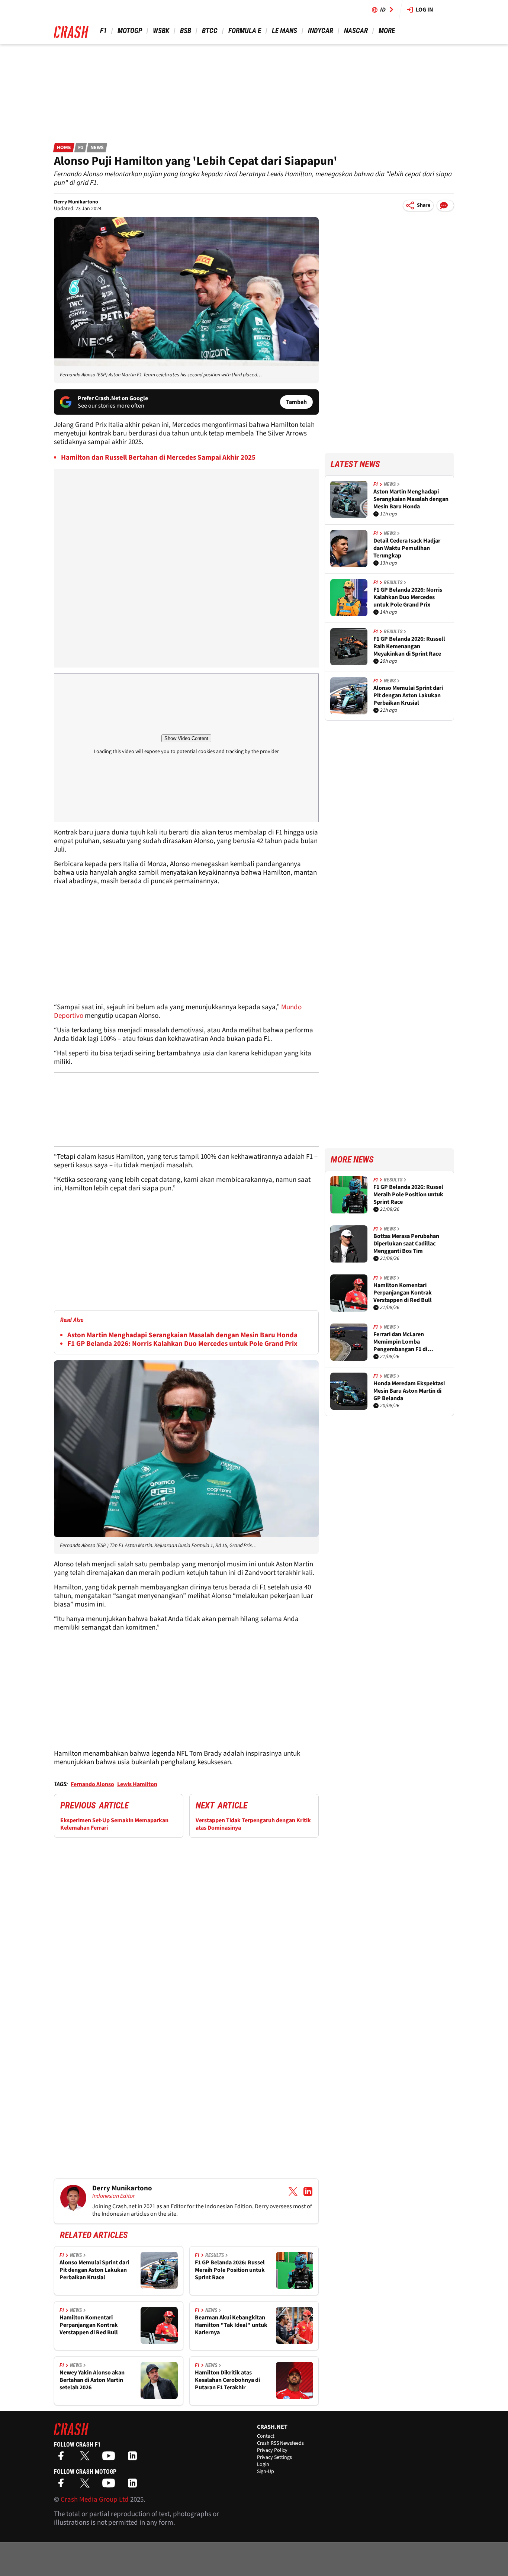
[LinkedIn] (134, 2458)
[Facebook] (63, 2458)
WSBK (161, 31)
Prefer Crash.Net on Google (113, 398)
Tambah (296, 402)
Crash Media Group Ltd (95, 2500)
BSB (186, 31)
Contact (266, 2436)
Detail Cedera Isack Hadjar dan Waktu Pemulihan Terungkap (407, 548)
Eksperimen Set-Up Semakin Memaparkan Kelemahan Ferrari (114, 1824)
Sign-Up (266, 2472)
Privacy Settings (274, 2457)
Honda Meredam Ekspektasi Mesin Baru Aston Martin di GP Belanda (409, 1391)
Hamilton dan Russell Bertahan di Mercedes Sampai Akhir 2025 (158, 458)
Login (263, 2464)
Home (64, 148)
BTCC (210, 31)
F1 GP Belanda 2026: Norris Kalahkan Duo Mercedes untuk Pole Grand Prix (182, 1344)
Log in (425, 10)
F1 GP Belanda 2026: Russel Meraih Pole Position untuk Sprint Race (230, 2270)
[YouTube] (110, 2458)
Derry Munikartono (76, 202)
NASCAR (356, 31)
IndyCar (321, 31)
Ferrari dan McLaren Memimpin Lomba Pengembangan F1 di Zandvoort (400, 1342)
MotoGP (130, 31)
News (97, 148)
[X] (87, 2458)
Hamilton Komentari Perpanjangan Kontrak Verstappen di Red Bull (89, 2325)
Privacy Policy (272, 2450)
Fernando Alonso (92, 1784)
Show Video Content (186, 738)
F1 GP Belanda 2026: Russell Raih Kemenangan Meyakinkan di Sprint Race (409, 646)
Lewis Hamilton (137, 1784)
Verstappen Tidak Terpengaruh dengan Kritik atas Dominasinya (253, 1824)
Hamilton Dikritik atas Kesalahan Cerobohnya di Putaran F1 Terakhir (227, 2380)
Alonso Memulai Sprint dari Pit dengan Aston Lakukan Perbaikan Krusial (94, 2270)
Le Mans (284, 31)
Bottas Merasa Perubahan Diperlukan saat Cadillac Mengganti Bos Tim (406, 1244)
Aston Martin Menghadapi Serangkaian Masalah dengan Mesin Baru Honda (182, 1335)
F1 (103, 31)
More (387, 31)
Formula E (245, 31)
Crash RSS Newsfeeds (280, 2443)
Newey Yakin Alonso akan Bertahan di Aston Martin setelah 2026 (92, 2380)
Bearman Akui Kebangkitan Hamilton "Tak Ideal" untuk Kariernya (231, 2325)
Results (215, 2255)
